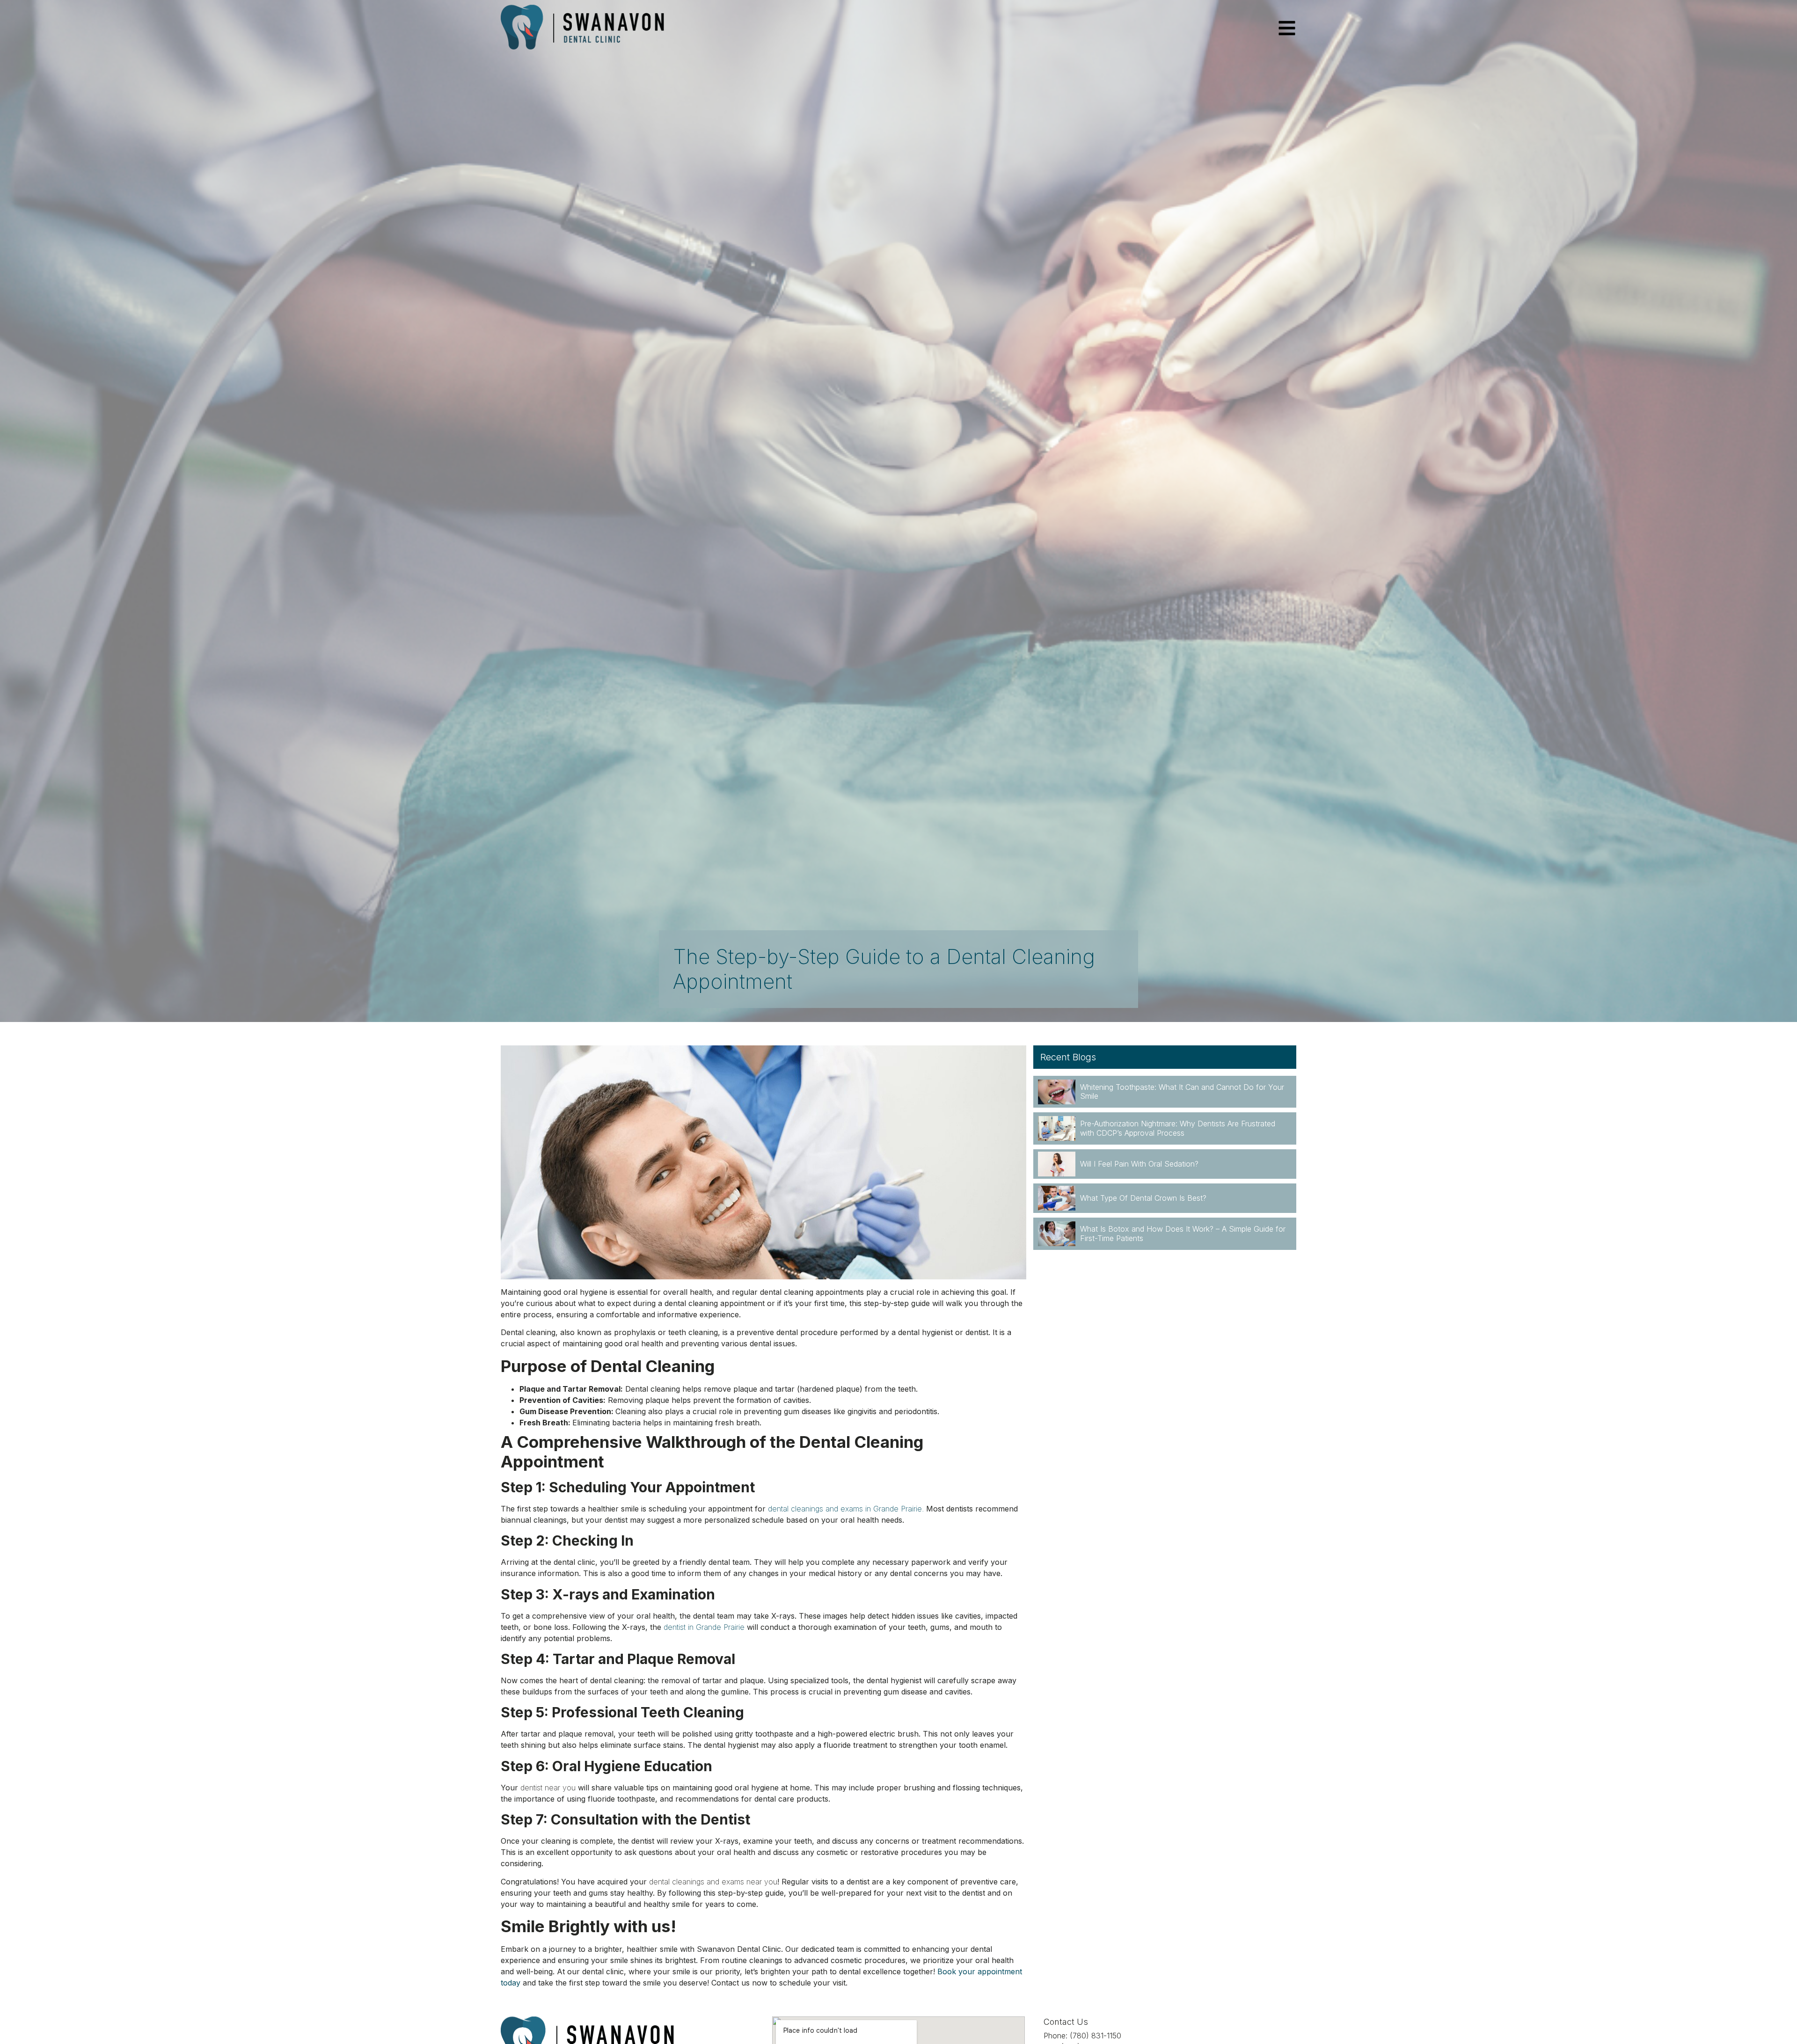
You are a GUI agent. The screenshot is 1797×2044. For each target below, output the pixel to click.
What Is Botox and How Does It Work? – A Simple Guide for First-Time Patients (1183, 1233)
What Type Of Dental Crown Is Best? (1143, 1198)
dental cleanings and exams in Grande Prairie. (846, 1509)
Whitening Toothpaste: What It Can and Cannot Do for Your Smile (1182, 1091)
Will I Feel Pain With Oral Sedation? (1139, 1164)
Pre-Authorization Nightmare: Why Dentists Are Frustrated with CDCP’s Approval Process (1178, 1128)
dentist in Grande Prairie (704, 1627)
